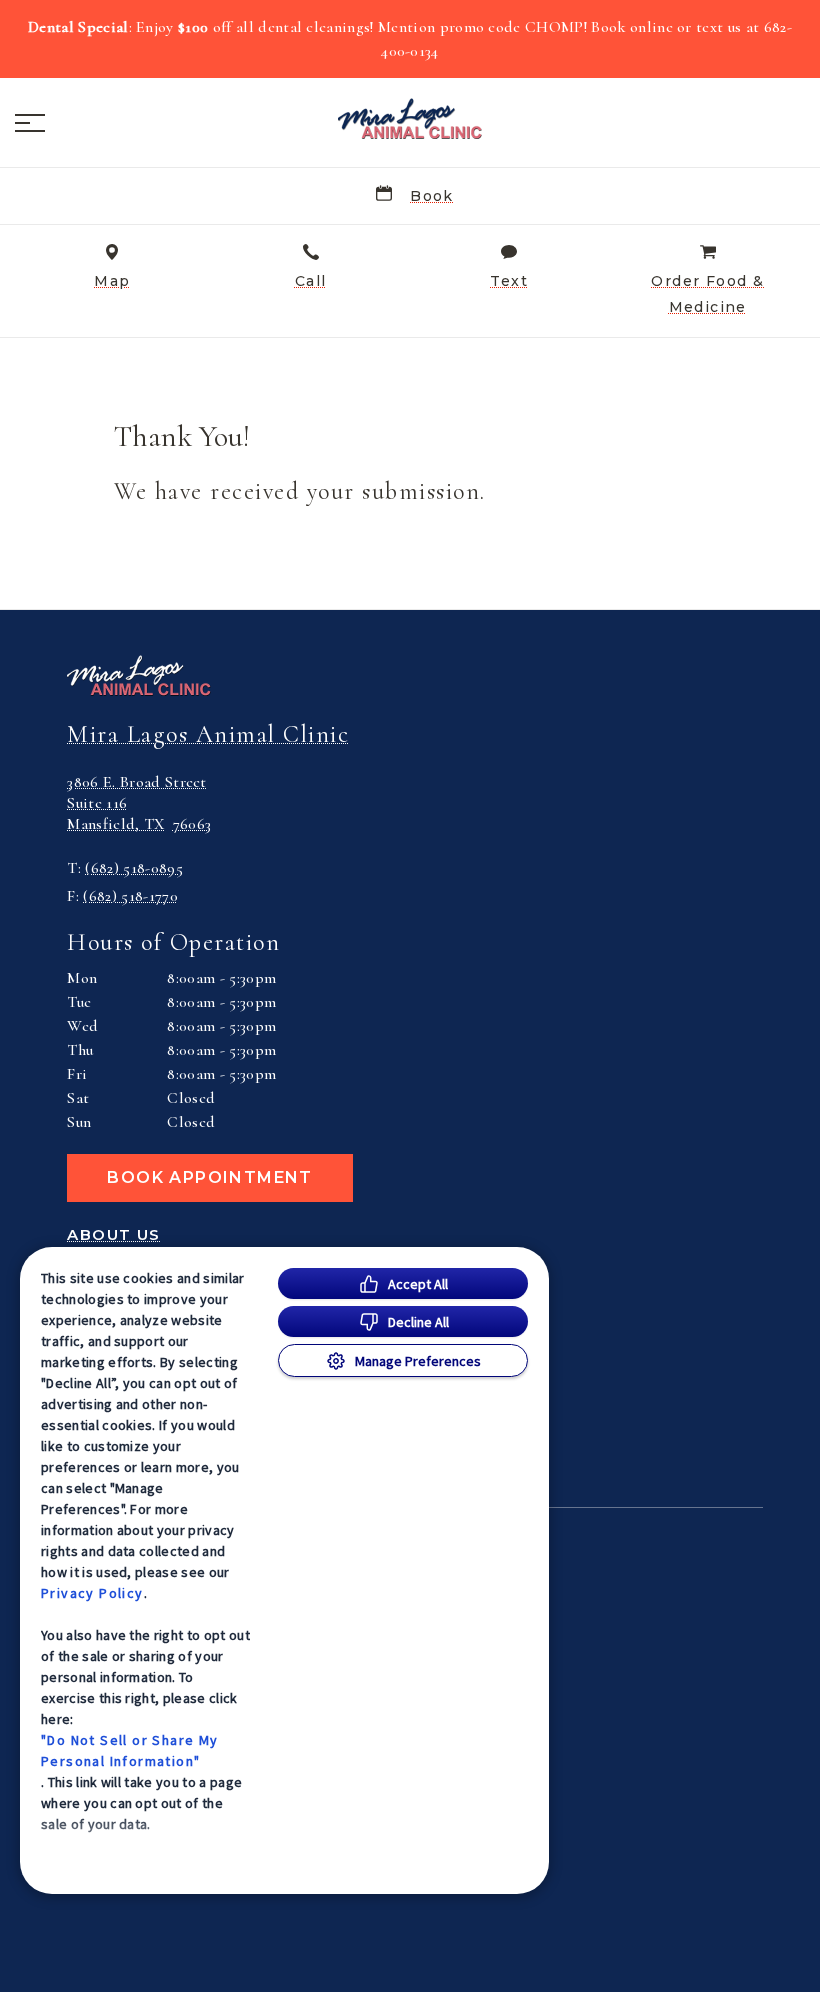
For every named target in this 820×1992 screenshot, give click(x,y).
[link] (410, 119)
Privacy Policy (92, 1593)
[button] (30, 123)
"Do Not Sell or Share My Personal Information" (130, 1750)
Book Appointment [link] (209, 1177)
